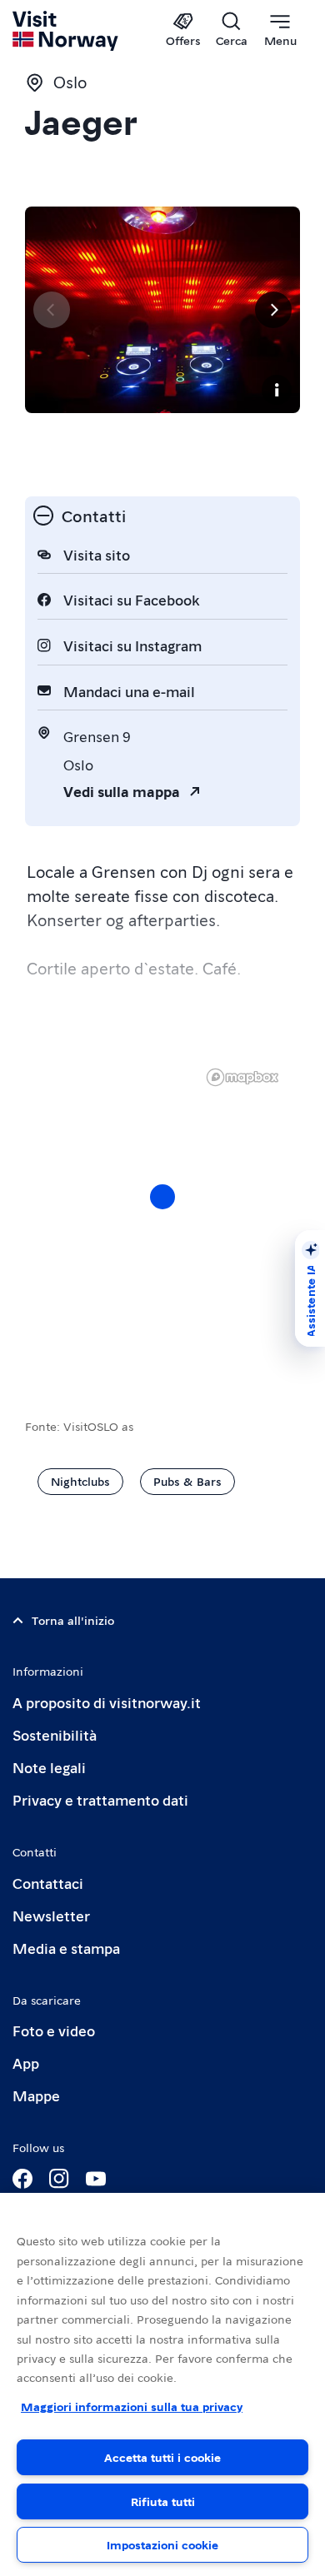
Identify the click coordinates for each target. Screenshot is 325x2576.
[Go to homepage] (66, 31)
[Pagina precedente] (52, 310)
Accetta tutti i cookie (162, 2457)
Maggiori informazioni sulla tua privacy (132, 2406)
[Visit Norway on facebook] (22, 2179)
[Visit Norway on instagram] (59, 2179)
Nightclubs (80, 1481)
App (26, 2063)
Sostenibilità (55, 1734)
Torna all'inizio (73, 1620)
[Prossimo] (273, 310)
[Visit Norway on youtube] (96, 2179)
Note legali (49, 1767)
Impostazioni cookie (162, 2544)
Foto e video (54, 2030)
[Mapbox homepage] (242, 1077)
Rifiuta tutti (163, 2501)
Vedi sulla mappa (122, 791)
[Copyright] (277, 390)
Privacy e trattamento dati (100, 1799)
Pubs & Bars (187, 1481)
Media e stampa (66, 1948)
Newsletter (51, 1915)
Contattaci (48, 1883)
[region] (162, 1213)
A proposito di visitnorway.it (107, 1702)
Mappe (36, 2095)
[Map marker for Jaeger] (162, 1197)
